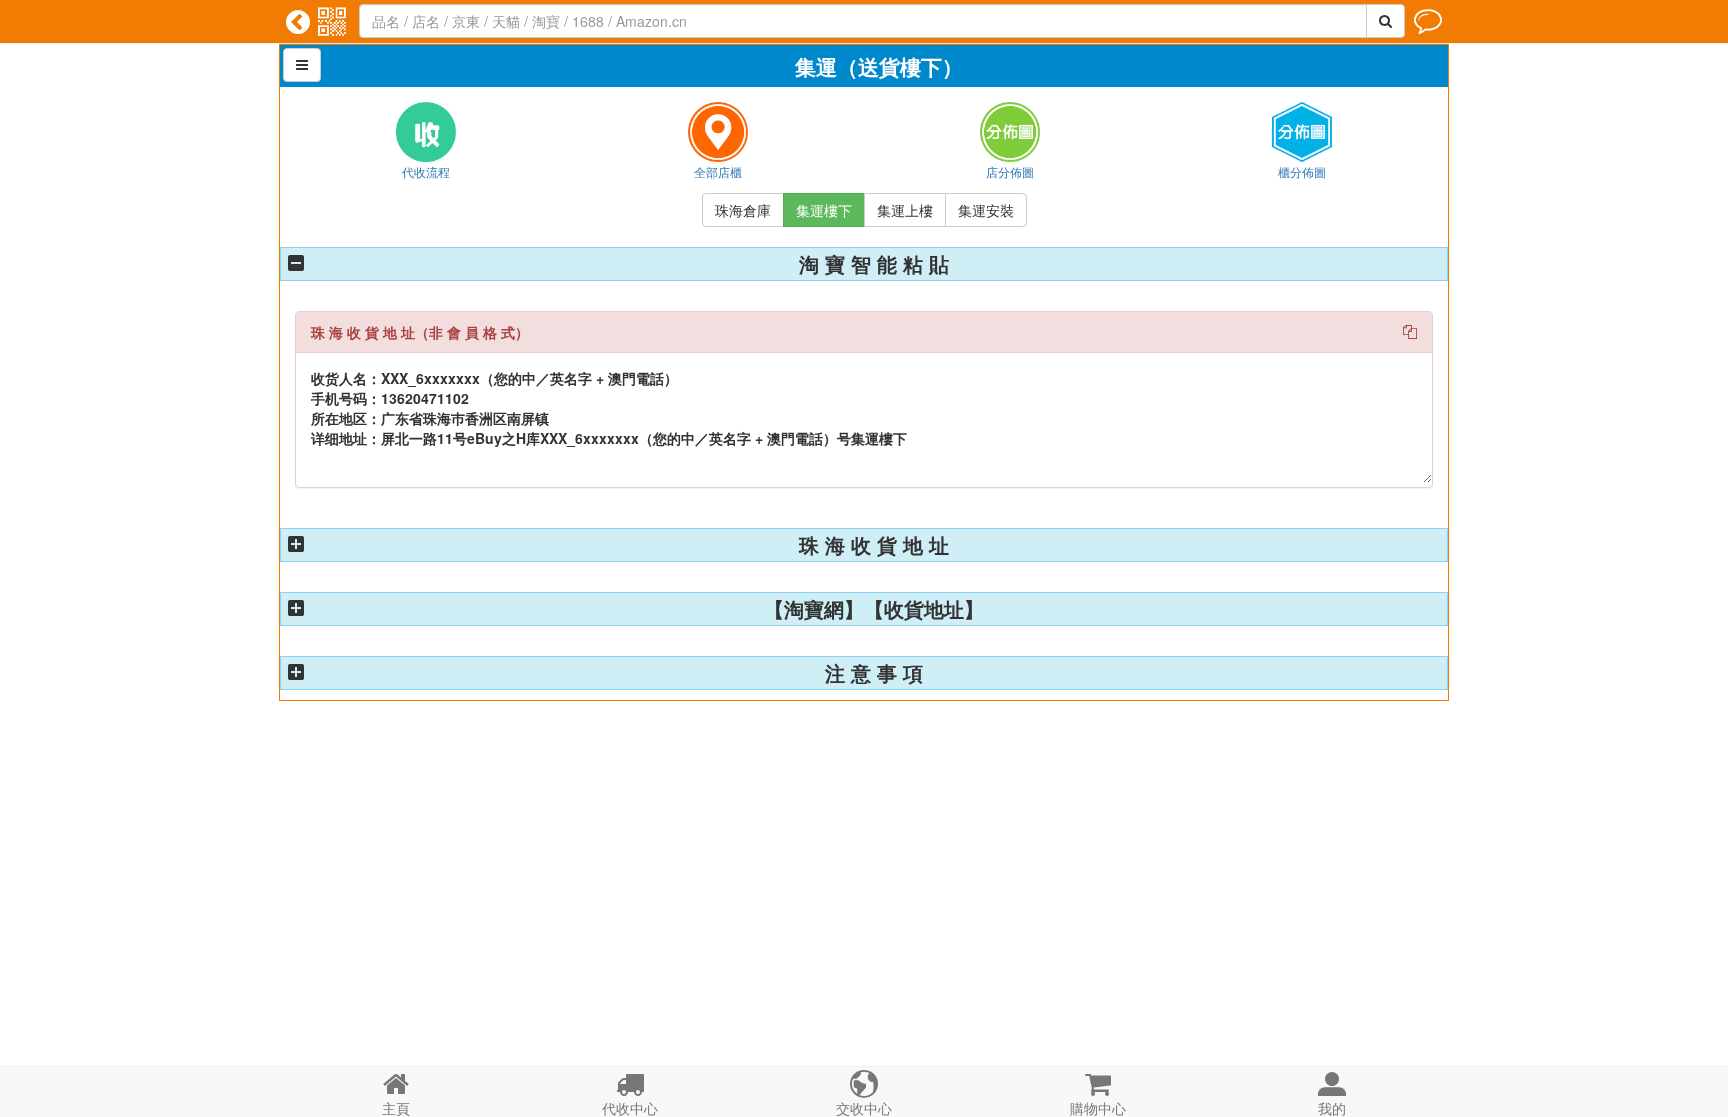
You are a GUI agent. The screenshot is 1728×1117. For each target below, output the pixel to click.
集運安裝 (986, 210)
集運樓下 (824, 210)
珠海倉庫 (743, 210)
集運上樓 (905, 210)
